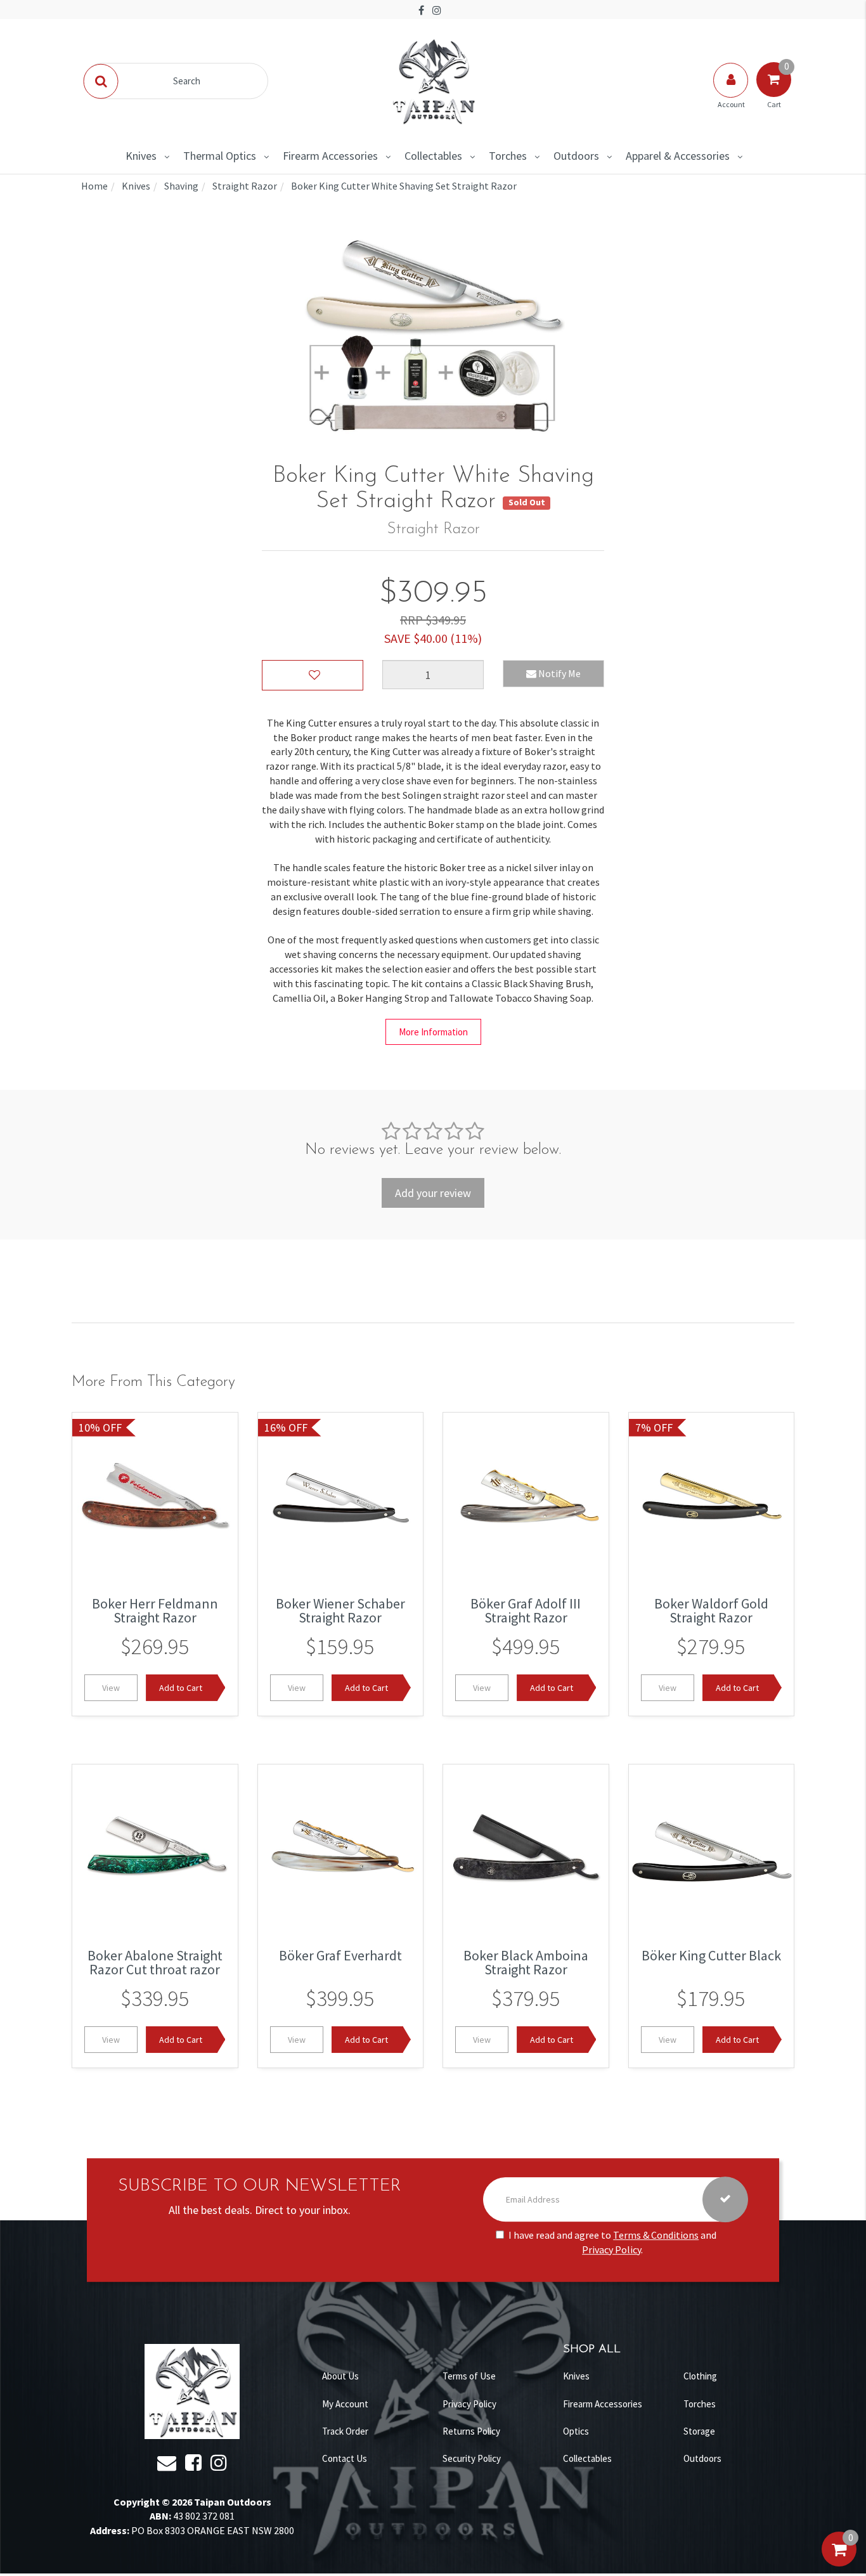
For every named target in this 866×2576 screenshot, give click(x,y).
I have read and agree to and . (612, 2242)
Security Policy (472, 2458)
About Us (340, 2376)
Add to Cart (181, 1688)
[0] (839, 2562)
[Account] (732, 93)
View (111, 1688)
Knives (141, 156)
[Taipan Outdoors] (433, 80)
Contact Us (345, 2458)
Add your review (433, 1193)
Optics (576, 2431)
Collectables (433, 156)
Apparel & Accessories (678, 156)
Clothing (700, 2376)
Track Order (345, 2431)
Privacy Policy (611, 2249)
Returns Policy (471, 2431)
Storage (699, 2431)
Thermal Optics (220, 156)
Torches (508, 156)
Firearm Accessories (330, 156)
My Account (345, 2404)
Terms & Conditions (656, 2235)
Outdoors (576, 156)
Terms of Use (469, 2376)
